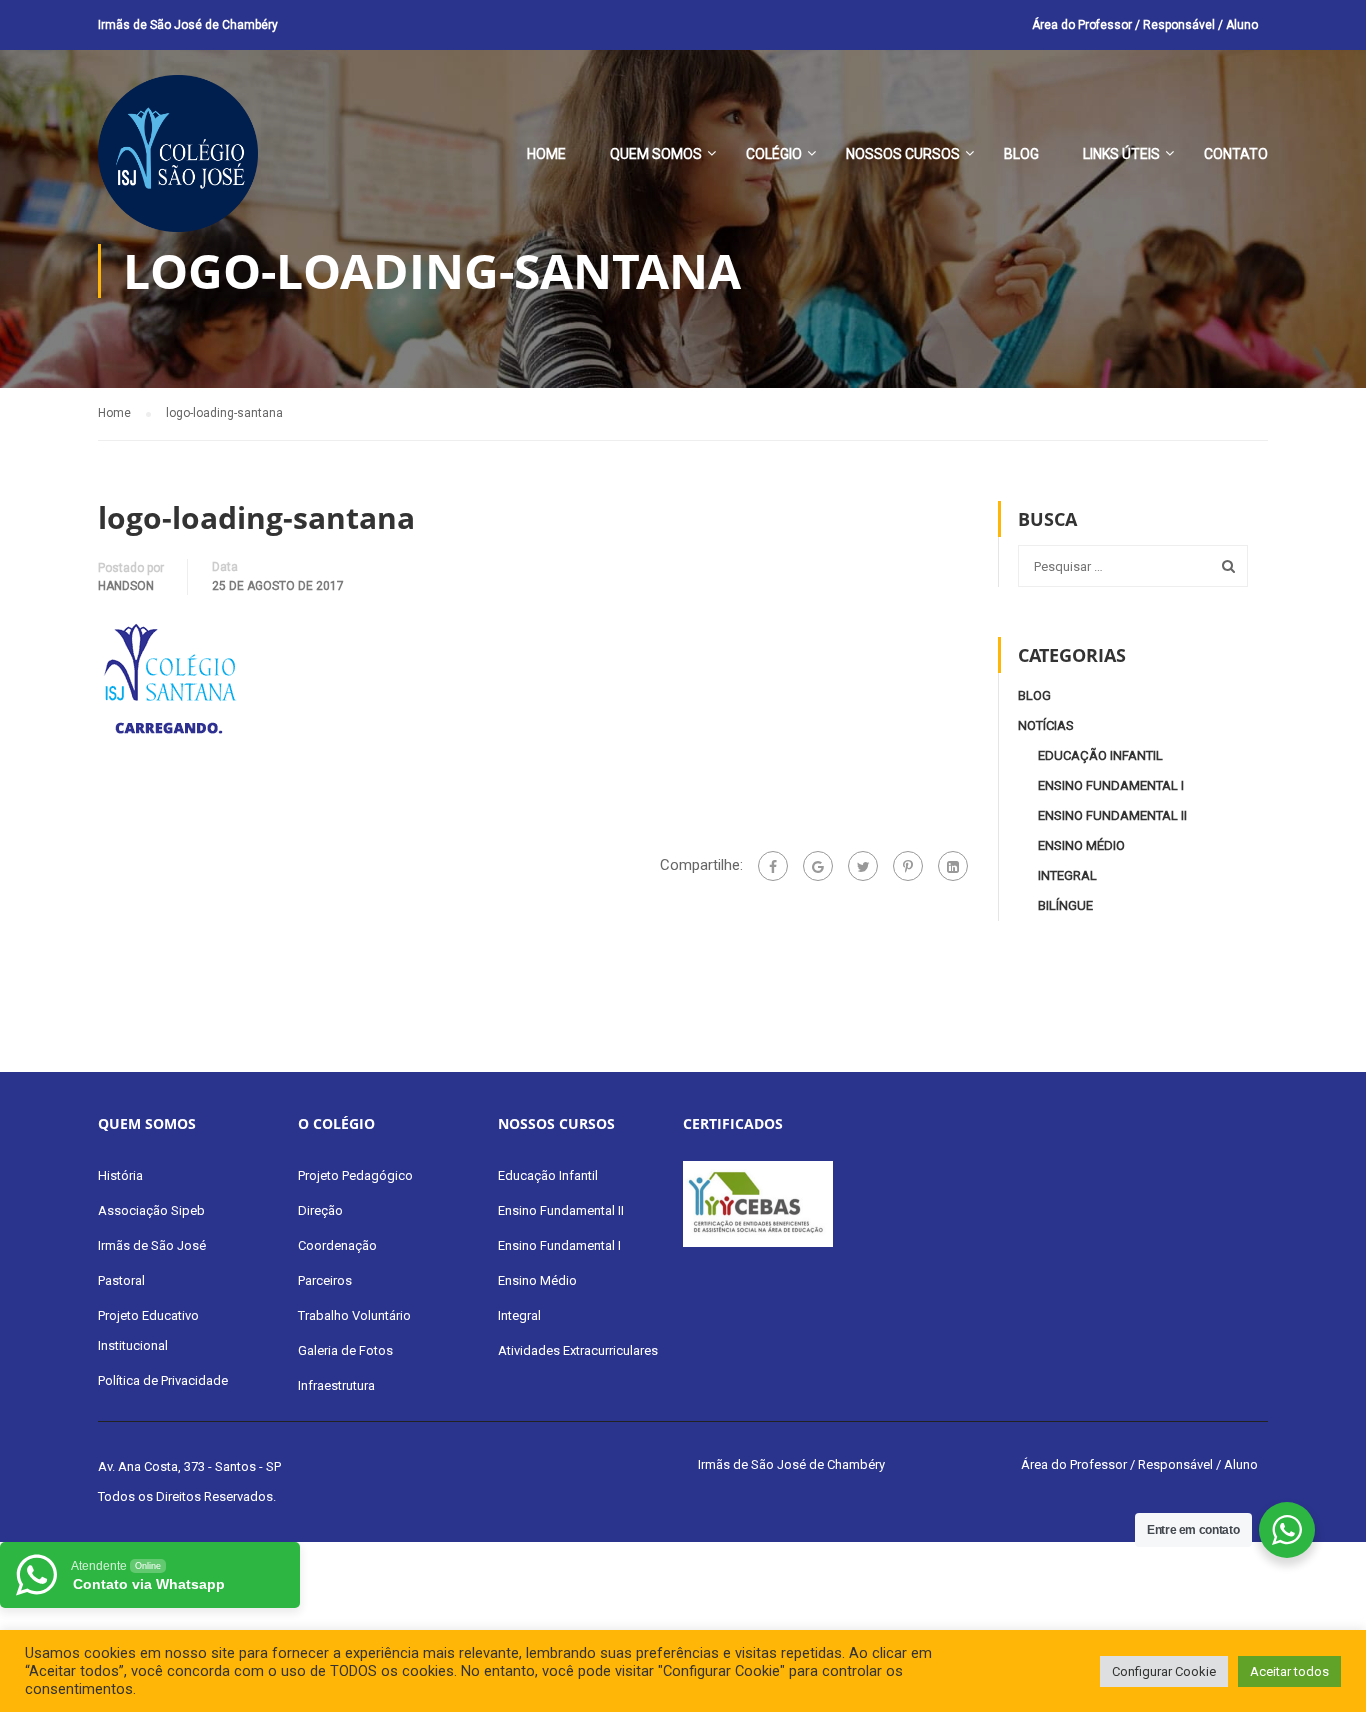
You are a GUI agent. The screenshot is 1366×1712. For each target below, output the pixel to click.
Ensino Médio (1081, 845)
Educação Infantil (1100, 755)
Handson (126, 586)
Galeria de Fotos (345, 1350)
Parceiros (325, 1280)
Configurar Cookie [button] (1164, 1671)
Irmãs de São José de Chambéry (188, 25)
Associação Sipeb (151, 1210)
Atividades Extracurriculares (578, 1350)
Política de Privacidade (163, 1380)
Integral (1067, 875)
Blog (1021, 154)
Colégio (774, 154)
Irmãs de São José (152, 1245)
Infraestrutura (336, 1385)
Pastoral (121, 1280)
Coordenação (337, 1245)
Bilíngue (1065, 905)
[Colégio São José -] (178, 163)
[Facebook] (773, 866)
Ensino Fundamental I (1111, 785)
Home (546, 154)
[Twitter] (863, 866)
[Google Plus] (818, 866)
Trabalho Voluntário (354, 1315)
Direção (320, 1210)
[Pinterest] (908, 866)
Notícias (1046, 725)
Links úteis (1121, 154)
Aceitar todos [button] (1289, 1671)
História (120, 1175)
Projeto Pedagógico (355, 1175)
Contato (1236, 154)
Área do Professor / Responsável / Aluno (1145, 25)
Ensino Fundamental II (1112, 815)
